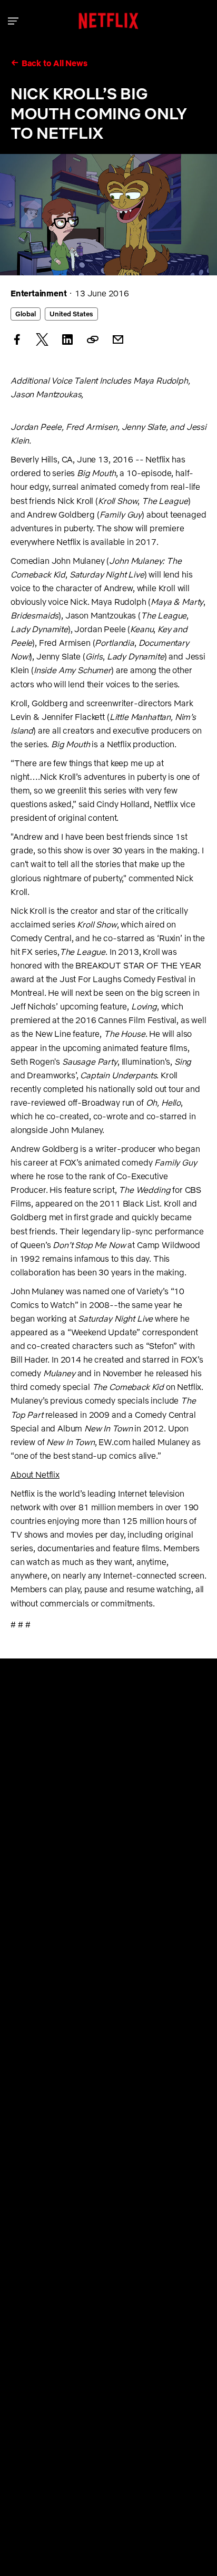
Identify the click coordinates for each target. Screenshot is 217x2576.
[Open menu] (13, 21)
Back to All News (55, 63)
